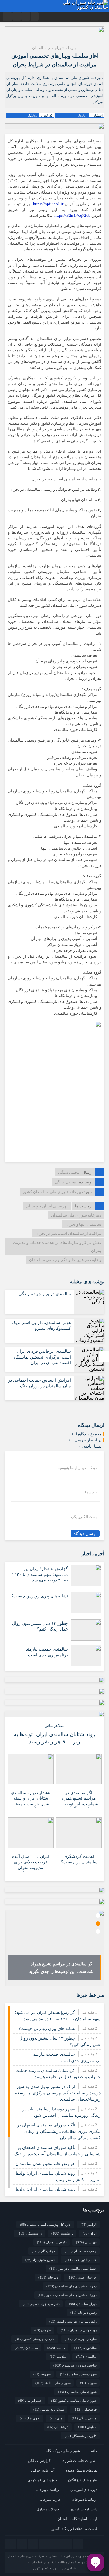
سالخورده (86, 2348)
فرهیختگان (85, 2409)
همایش (87, 2427)
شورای (88, 2383)
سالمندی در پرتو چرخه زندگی (45, 1294)
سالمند (56, 2348)
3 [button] (98, 1931)
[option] (54, 1948)
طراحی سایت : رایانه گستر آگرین (55, 2568)
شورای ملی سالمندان (77, 2392)
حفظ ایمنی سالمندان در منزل (73, 2269)
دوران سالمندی (83, 2304)
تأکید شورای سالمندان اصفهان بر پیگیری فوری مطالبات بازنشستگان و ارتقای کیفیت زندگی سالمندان (59, 2131)
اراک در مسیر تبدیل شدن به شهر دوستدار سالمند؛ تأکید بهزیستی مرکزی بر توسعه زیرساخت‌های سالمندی (58, 2093)
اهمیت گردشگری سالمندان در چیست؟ (79, 1859)
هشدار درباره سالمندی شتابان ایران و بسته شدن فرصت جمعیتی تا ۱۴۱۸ (31, 1799)
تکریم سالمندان (52, 2242)
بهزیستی (86, 2242)
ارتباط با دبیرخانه (85, 2500)
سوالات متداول (48, 2509)
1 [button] (98, 1915)
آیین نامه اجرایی (43, 2470)
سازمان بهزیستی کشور (35, 2339)
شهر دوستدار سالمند (78, 2374)
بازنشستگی (30, 2233)
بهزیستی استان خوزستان (47, 1206)
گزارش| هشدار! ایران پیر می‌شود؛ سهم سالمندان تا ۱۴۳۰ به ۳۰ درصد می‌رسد (40, 1574)
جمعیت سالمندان (81, 2251)
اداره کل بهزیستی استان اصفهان (46, 2225)
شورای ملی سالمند (53, 2383)
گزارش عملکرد (39, 2461)
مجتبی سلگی (69, 1172)
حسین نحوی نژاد (40, 2260)
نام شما (91, 1492)
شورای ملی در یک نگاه (63, 2451)
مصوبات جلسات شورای (79, 2461)
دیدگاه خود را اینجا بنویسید (77, 1468)
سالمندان (26, 2348)
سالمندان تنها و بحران (83, 1224)
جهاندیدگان (44, 2251)
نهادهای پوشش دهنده (81, 2470)
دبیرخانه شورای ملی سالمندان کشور (67, 2295)
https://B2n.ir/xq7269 (73, 216)
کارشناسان (58, 2427)
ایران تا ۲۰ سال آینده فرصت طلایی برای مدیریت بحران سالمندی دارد (31, 1863)
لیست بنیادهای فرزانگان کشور (74, 2529)
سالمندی (86, 2357)
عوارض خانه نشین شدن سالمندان (45, 2164)
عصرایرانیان (30, 2401)
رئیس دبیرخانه (83, 2313)
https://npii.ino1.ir (48, 204)
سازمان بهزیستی (81, 2339)
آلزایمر (89, 2225)
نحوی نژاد (30, 2418)
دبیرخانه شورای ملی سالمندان (76, 1215)
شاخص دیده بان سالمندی (75, 2365)
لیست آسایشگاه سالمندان (77, 2519)
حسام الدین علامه (81, 2260)
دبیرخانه (48, 2277)
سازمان (43, 2330)
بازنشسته (62, 2233)
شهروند (42, 2374)
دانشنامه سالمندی (84, 2509)
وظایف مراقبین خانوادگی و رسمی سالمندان (65, 1260)
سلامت (58, 2357)
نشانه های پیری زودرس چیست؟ (40, 1596)
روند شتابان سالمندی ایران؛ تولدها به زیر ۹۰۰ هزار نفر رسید (54, 1738)
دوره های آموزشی (84, 2490)
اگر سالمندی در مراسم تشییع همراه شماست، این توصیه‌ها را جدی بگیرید (79, 1799)
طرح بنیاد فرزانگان (83, 2480)
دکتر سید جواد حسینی (41, 2304)
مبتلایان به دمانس (49, 2409)
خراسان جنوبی (82, 2277)
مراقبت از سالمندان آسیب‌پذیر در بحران (68, 1233)
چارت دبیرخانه (50, 2500)
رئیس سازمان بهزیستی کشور (73, 2321)
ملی (56, 2418)
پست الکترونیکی (84, 1517)
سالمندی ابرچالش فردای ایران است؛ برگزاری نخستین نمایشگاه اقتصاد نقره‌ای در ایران (42, 1357)
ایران (90, 2233)
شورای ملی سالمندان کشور (74, 2401)
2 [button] (98, 1924)
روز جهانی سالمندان (79, 2330)
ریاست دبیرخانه (47, 2490)
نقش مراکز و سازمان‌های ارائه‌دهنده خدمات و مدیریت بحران (57, 1247)
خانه (94, 2451)
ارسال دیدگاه (85, 1534)
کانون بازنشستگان (81, 2436)
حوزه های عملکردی (42, 2480)
